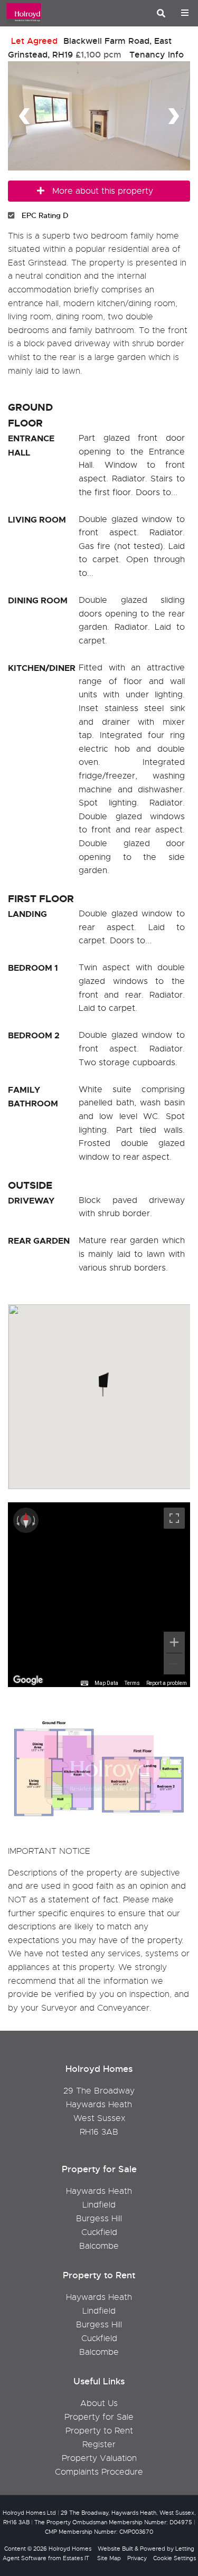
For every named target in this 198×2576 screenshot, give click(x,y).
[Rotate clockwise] (35, 1520)
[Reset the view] (26, 1520)
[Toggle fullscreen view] (174, 1518)
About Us (99, 2403)
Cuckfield (99, 2232)
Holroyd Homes (70, 2549)
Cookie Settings (175, 2558)
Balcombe (99, 2246)
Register (99, 2445)
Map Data (106, 1683)
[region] (99, 1595)
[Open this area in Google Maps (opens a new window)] (28, 1680)
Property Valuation (99, 2458)
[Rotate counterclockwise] (17, 1520)
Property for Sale (99, 2417)
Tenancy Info (157, 55)
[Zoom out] (174, 1664)
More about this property (103, 191)
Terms (132, 1683)
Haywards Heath (99, 2191)
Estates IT (76, 2558)
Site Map (109, 2558)
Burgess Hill (99, 2219)
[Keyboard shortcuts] (84, 1683)
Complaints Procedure (99, 2472)
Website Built (115, 2549)
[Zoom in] (174, 1642)
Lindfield (99, 2205)
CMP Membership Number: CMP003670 (99, 2532)
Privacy (137, 2558)
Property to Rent (99, 2431)
